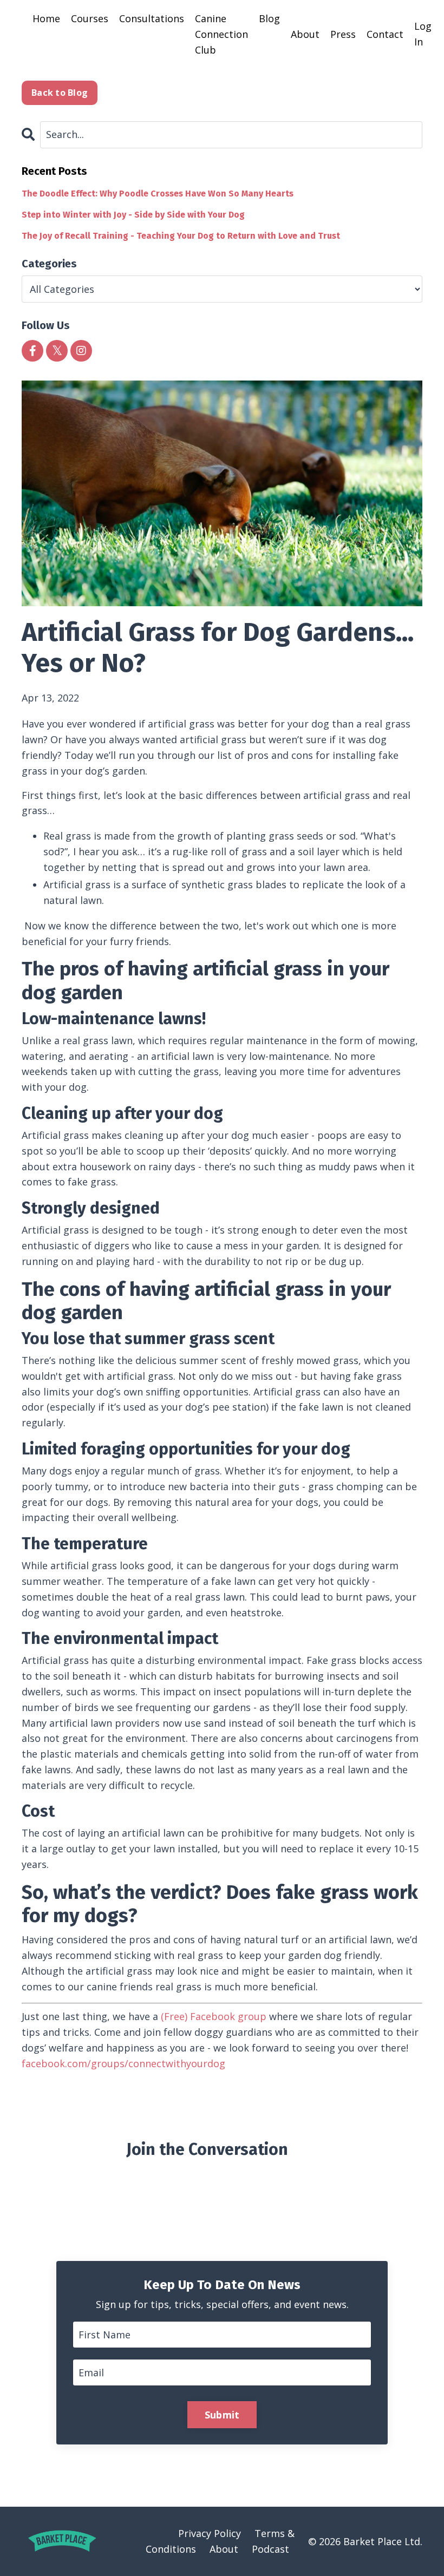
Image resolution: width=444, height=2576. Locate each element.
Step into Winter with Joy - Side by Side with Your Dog (133, 215)
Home (46, 18)
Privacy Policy (210, 2533)
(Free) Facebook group (214, 2016)
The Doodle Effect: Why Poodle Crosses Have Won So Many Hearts (158, 194)
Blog (269, 18)
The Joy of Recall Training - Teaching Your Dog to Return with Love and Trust (181, 236)
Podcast (270, 2549)
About (305, 34)
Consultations (152, 18)
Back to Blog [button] (60, 93)
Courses (90, 18)
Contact (385, 34)
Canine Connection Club (221, 34)
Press (343, 34)
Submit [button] (222, 2415)
